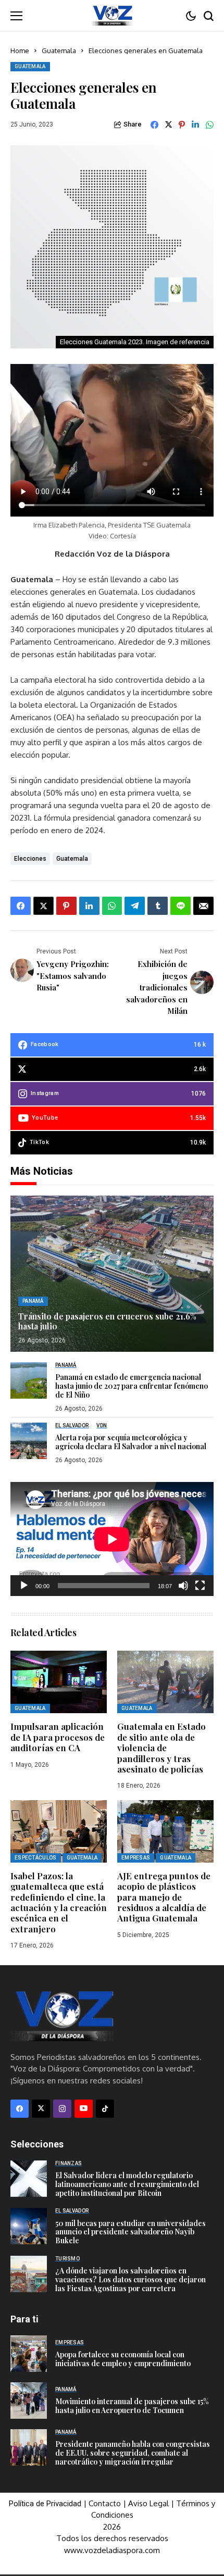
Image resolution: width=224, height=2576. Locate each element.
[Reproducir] (24, 1586)
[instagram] (62, 2109)
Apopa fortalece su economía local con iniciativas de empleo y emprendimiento (123, 2359)
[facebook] (20, 2109)
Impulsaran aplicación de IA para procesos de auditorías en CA (58, 1737)
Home (20, 51)
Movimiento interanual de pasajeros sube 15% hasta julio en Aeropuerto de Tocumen (132, 2406)
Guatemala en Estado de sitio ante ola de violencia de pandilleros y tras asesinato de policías (161, 1748)
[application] (112, 1539)
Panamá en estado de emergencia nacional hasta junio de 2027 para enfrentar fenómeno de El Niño (132, 1386)
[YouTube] (84, 2109)
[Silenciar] (183, 1586)
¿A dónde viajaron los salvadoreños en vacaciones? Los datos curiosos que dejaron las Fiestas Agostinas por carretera (130, 2279)
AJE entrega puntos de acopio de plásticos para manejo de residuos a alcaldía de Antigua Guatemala (164, 1897)
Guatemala (59, 51)
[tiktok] (105, 2109)
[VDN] (112, 16)
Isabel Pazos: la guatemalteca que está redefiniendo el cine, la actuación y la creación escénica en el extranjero (59, 1902)
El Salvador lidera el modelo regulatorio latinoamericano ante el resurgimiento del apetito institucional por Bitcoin (127, 2184)
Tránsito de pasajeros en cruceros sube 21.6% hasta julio (107, 1321)
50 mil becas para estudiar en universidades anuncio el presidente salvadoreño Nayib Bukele (130, 2232)
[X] (41, 2109)
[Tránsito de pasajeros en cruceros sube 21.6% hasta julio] (112, 1274)
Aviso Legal (148, 2503)
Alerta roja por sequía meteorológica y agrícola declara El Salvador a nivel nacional (131, 1442)
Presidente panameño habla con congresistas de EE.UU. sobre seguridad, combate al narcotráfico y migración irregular (133, 2453)
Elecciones (30, 859)
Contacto (106, 2503)
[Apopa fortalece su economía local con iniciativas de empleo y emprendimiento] (29, 2354)
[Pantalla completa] (200, 1586)
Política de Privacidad (45, 2504)
